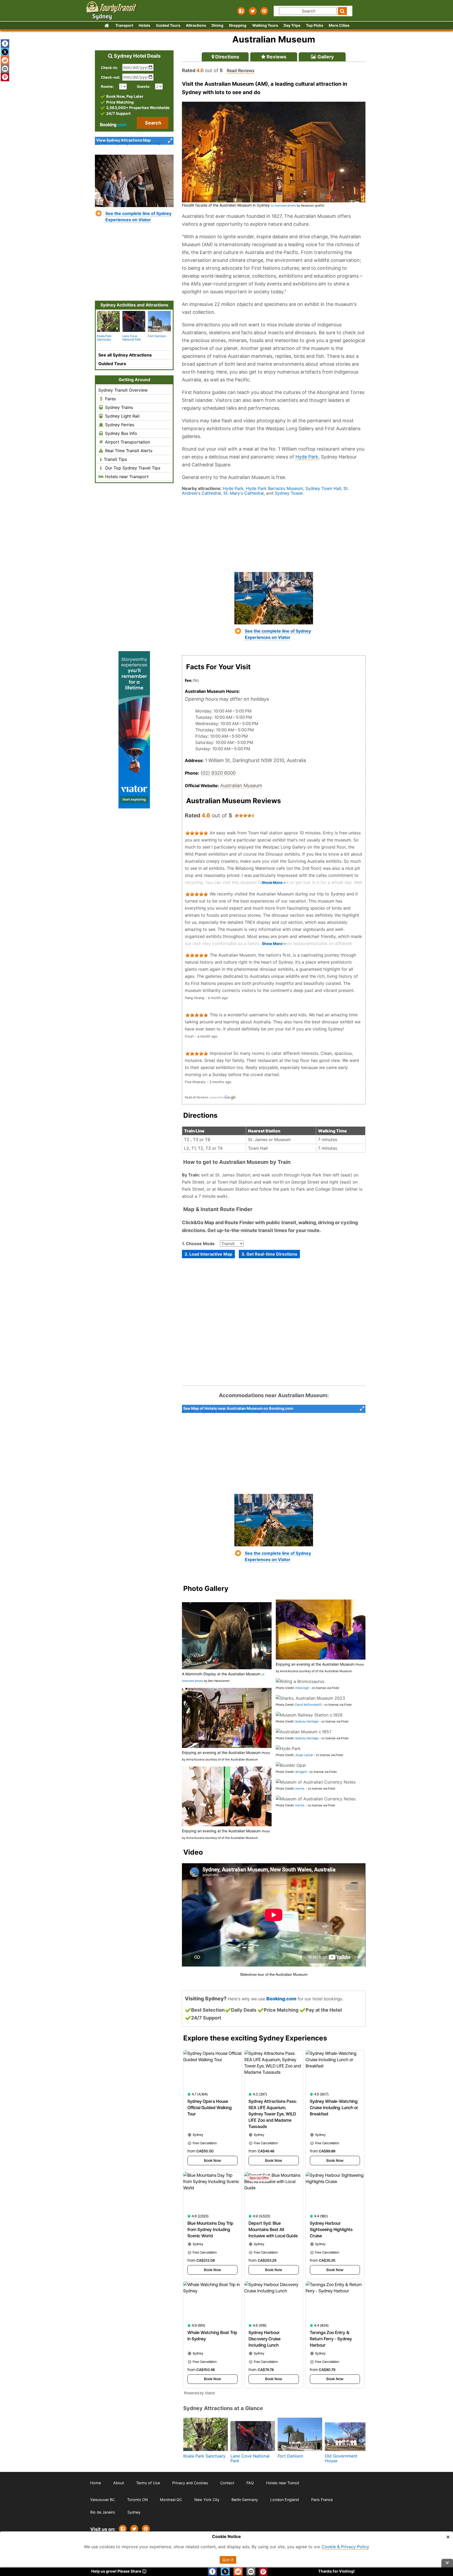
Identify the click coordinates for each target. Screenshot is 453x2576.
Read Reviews (241, 71)
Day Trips (292, 25)
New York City (207, 2500)
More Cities (339, 25)
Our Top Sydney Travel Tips (132, 468)
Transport (124, 25)
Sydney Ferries (119, 425)
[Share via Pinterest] (146, 2529)
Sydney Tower (289, 493)
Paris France (322, 2500)
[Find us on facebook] (241, 11)
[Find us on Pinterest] (264, 11)
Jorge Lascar (304, 1755)
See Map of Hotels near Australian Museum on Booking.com (238, 1408)
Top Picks (315, 25)
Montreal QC (171, 2500)
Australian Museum (241, 785)
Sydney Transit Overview (123, 390)
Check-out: (110, 77)
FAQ (250, 2483)
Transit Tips (115, 459)
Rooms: (109, 87)
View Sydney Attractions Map (123, 140)
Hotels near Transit (283, 2483)
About (119, 2483)
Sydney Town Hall (323, 488)
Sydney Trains (118, 407)
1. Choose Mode (198, 1244)
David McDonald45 (308, 1705)
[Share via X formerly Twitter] (5, 52)
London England (285, 2500)
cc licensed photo (283, 206)
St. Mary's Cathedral (244, 493)
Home (96, 2483)
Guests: (144, 87)
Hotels (144, 25)
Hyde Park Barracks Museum (274, 488)
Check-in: (109, 68)
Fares (110, 399)
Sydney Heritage (307, 1721)
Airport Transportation (127, 442)
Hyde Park (307, 457)
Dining (217, 25)
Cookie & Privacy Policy (345, 2547)
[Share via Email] (5, 69)
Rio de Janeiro (103, 2512)
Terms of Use (148, 2483)
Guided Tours (168, 25)
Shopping (238, 25)
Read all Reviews (197, 1097)
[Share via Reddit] (5, 60)
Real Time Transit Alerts (128, 451)
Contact (227, 2483)
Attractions (196, 25)
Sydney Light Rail (122, 416)
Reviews (276, 57)
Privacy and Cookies (190, 2483)
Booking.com (281, 1999)
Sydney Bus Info (120, 433)
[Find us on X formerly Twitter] (253, 11)
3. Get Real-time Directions (269, 1254)
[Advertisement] (274, 533)
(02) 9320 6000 (218, 773)
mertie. (300, 1789)
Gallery (325, 57)
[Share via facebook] (5, 44)
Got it (228, 2560)
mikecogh (302, 1688)
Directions (227, 57)
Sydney (134, 2512)
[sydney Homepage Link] (107, 26)
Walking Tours (265, 25)
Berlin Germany (245, 2500)
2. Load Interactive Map (208, 1254)
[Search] (342, 11)
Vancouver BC (103, 2500)
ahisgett (301, 1772)
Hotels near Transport (126, 477)
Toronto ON (137, 2500)
